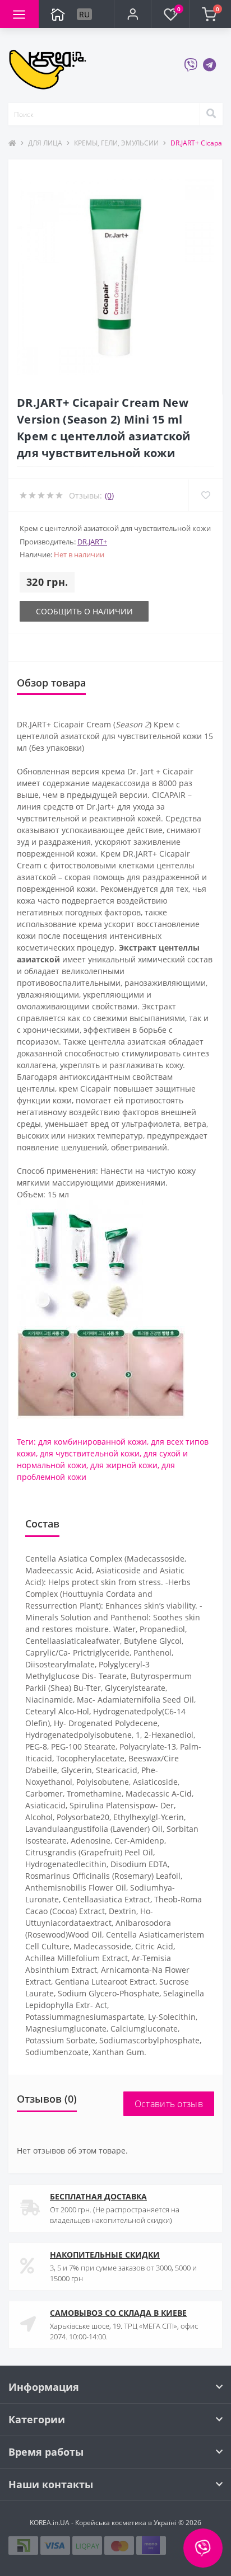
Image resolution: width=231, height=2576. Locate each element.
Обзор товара (51, 683)
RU (84, 14)
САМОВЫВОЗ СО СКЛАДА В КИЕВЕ (118, 2313)
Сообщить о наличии (84, 611)
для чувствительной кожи (90, 1453)
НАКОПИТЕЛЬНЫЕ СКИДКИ (105, 2255)
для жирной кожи (124, 1465)
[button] (132, 14)
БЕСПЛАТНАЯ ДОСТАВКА (98, 2196)
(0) (109, 495)
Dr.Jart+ (92, 542)
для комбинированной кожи (93, 1442)
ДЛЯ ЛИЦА (45, 143)
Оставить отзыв (169, 2104)
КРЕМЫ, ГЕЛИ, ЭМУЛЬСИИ (116, 143)
